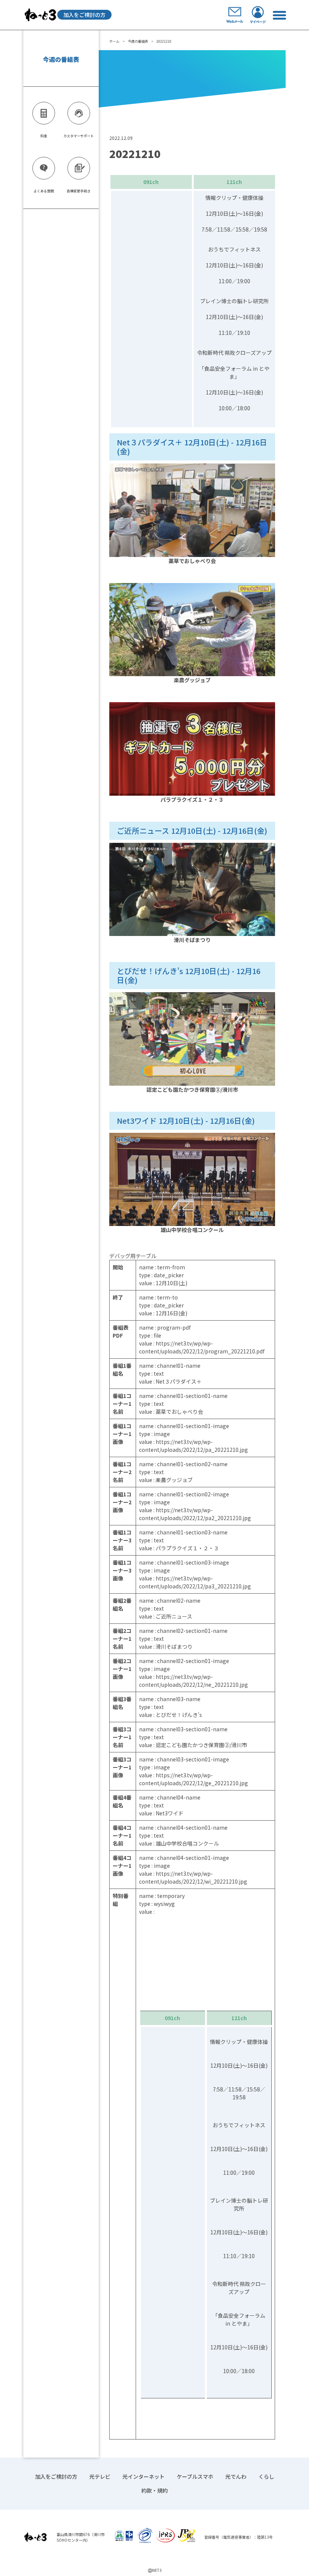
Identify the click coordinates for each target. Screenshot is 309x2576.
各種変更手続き (79, 191)
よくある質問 (44, 191)
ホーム (114, 41)
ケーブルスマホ (195, 2476)
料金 (44, 136)
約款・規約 (154, 2490)
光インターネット (144, 2476)
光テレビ (100, 2476)
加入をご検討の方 (84, 15)
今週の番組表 (138, 41)
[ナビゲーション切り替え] (279, 15)
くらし (266, 2476)
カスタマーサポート (79, 136)
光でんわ (236, 2476)
